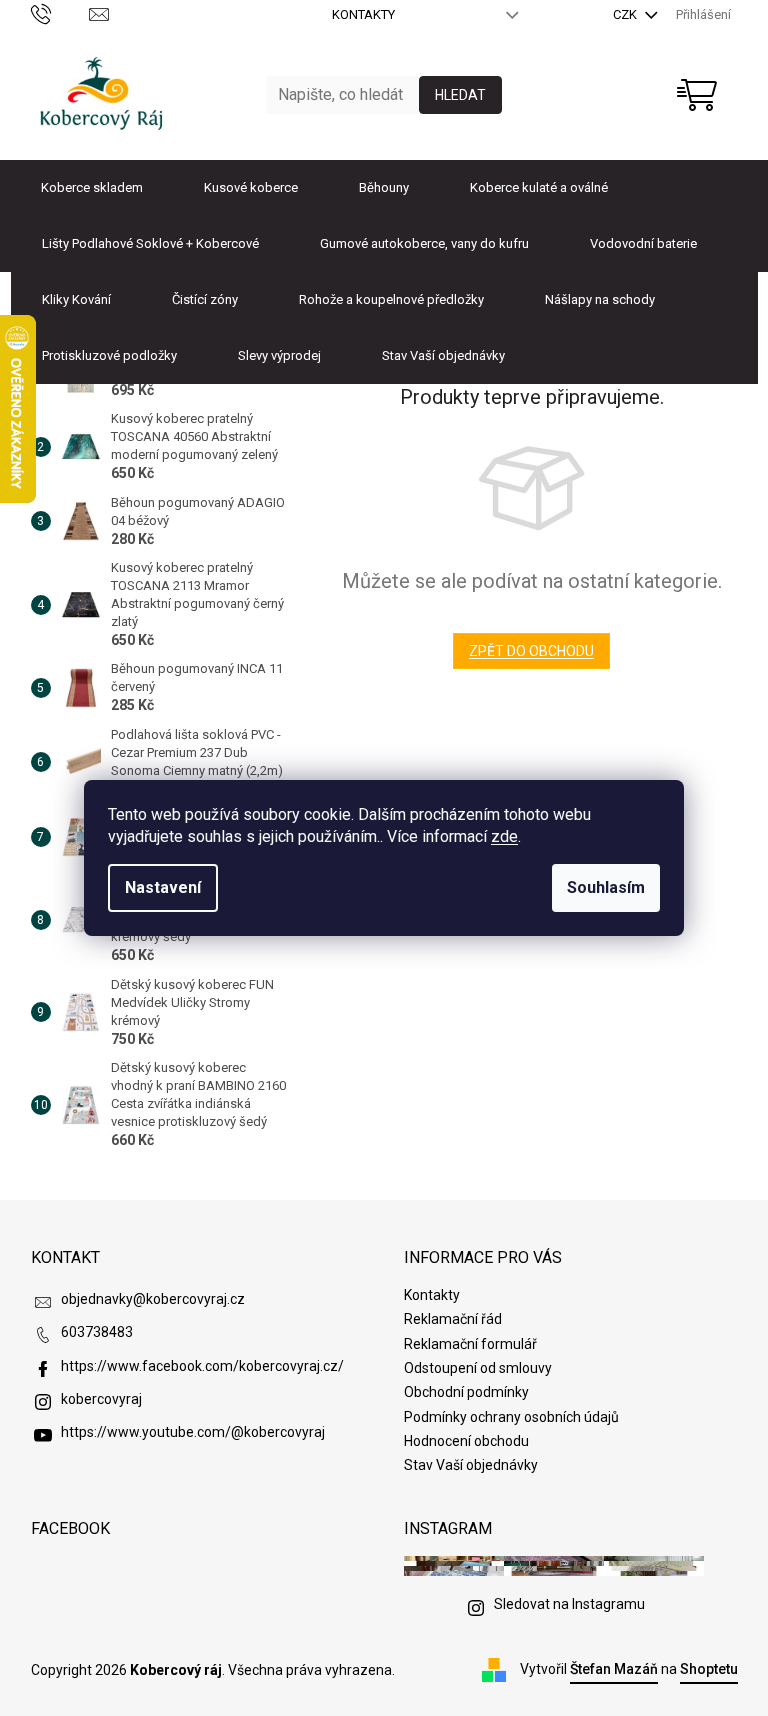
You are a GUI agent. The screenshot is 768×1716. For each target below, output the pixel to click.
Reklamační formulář (470, 1344)
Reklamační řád (453, 1319)
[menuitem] (92, 188)
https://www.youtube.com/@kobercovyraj (193, 1432)
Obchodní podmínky (466, 1392)
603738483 (97, 1332)
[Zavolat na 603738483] (60, 13)
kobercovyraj (101, 1399)
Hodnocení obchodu (466, 1441)
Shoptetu (709, 1669)
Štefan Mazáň (614, 1669)
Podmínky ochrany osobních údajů (511, 1417)
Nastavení (163, 887)
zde (504, 836)
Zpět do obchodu (531, 651)
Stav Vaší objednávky (471, 1465)
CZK (626, 14)
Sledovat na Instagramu (569, 1604)
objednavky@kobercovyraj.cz (153, 1299)
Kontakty (363, 14)
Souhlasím (606, 887)
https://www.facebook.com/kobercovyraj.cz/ (202, 1366)
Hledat (460, 95)
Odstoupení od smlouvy (478, 1368)
